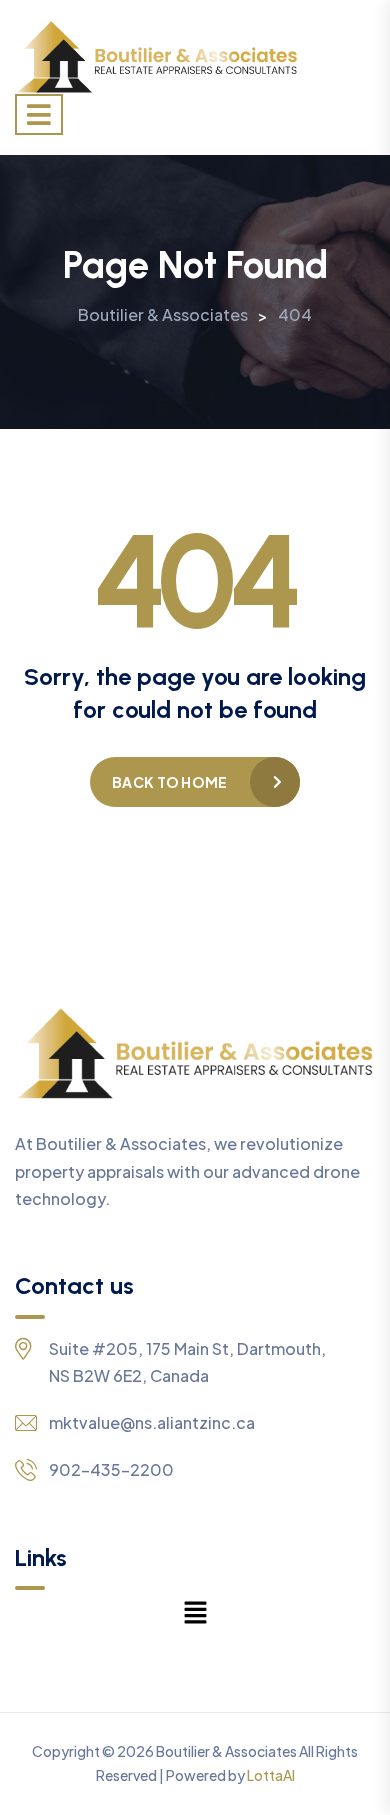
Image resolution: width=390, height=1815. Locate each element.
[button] (195, 1611)
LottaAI (271, 1775)
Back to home (169, 782)
